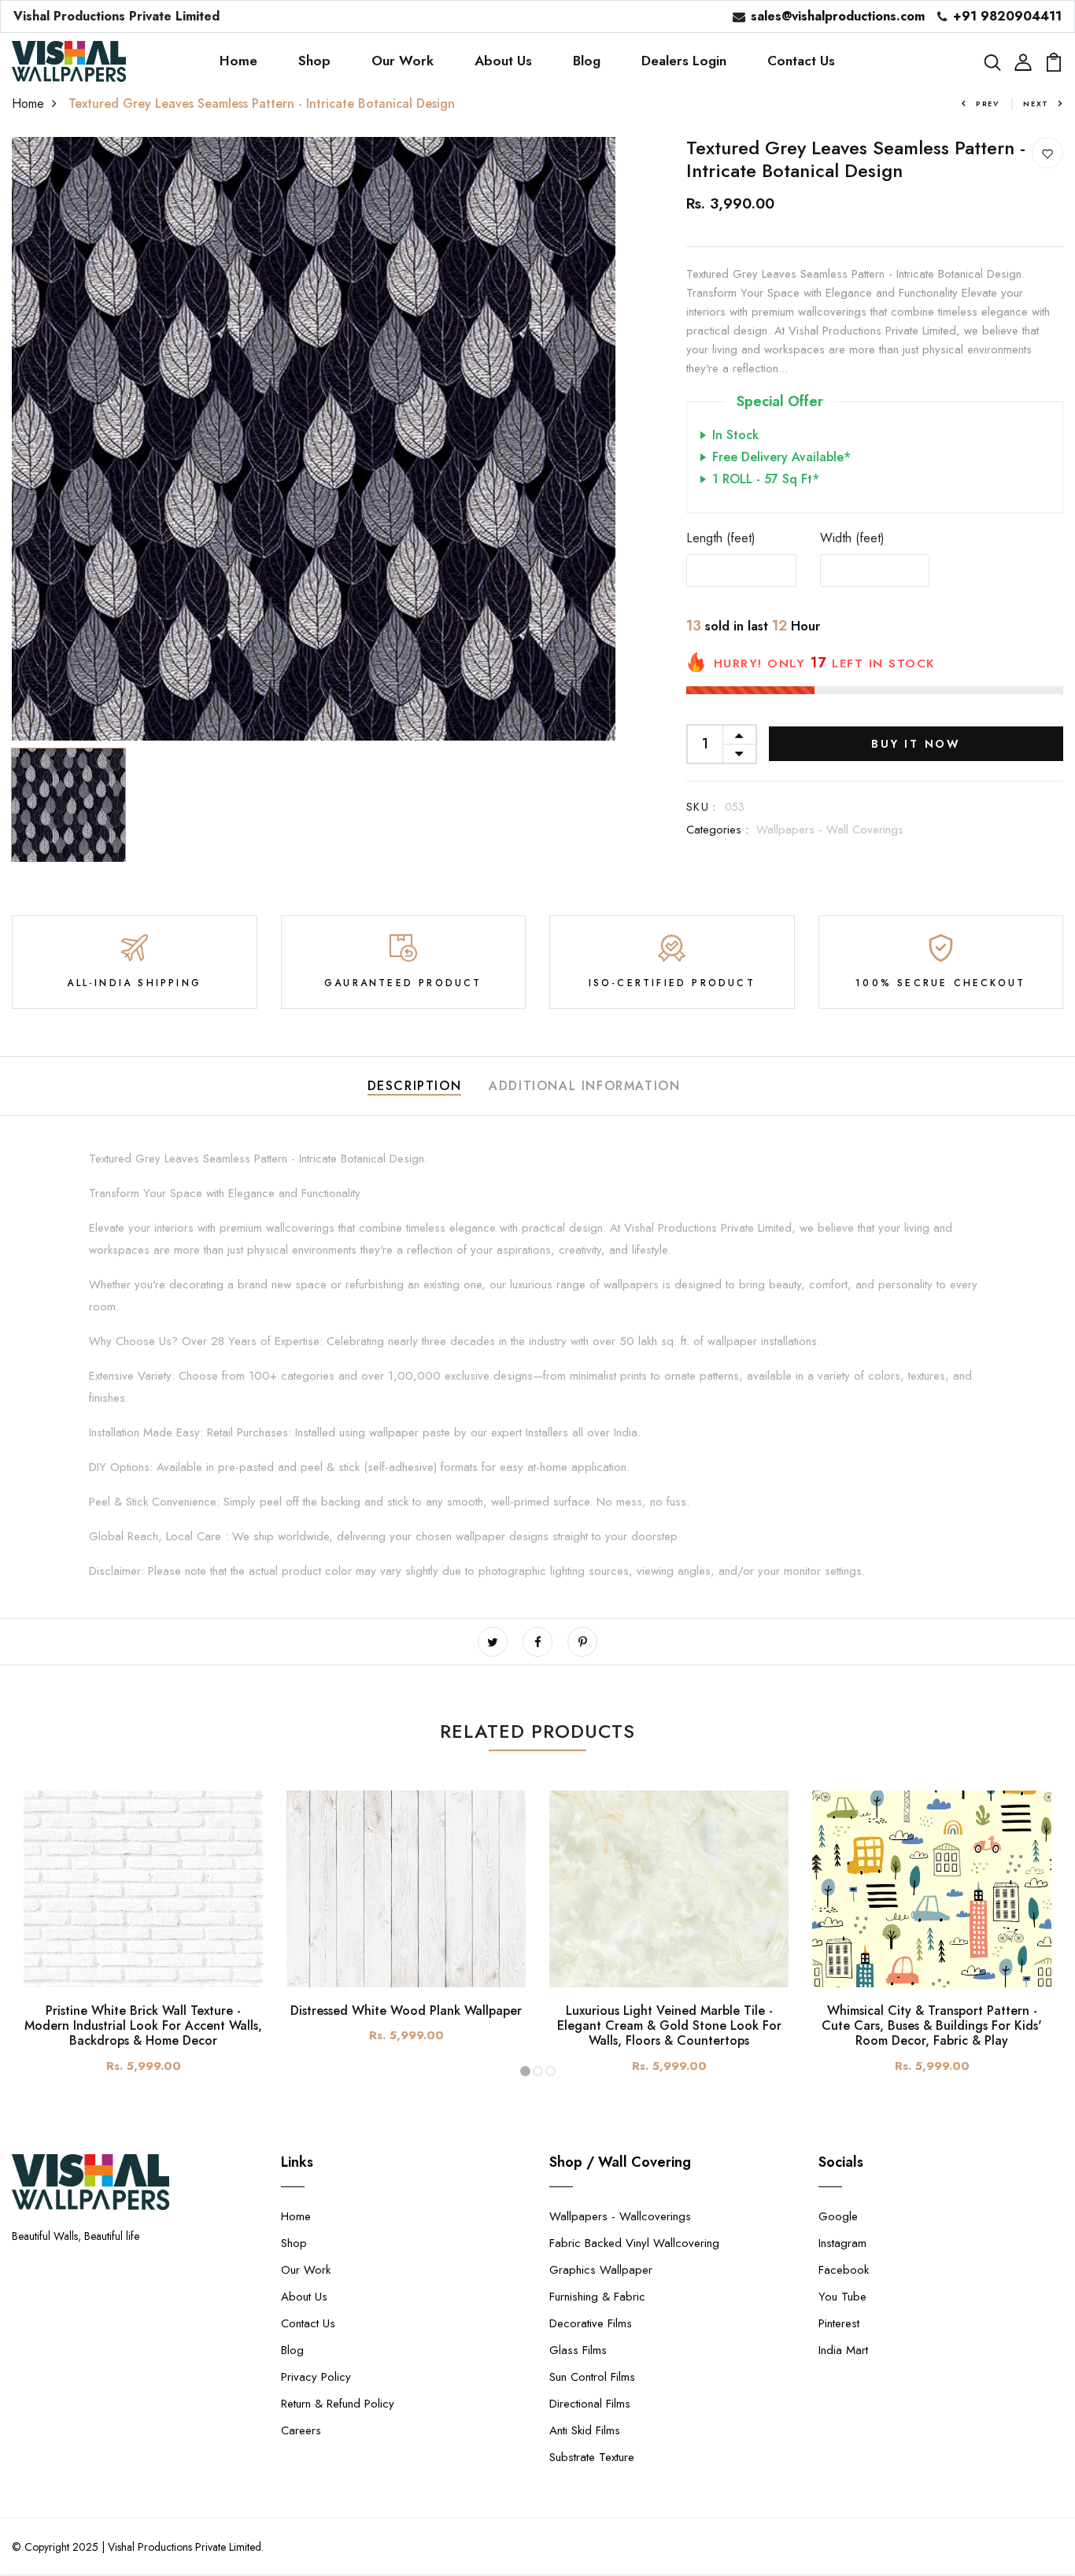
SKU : (702, 807)
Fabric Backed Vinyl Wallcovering (634, 2243)
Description (415, 1086)
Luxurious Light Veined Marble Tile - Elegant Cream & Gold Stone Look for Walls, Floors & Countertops (669, 2025)
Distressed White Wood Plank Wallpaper (406, 2011)
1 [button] (525, 2071)
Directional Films (590, 2404)
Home (238, 61)
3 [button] (550, 2071)
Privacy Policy (316, 2377)
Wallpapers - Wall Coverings (830, 830)
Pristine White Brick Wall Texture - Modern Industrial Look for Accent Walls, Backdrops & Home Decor (143, 2025)
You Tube (842, 2297)
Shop (314, 61)
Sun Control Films (592, 2377)
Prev (988, 103)
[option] (314, 439)
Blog (587, 61)
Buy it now (916, 744)
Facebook (844, 2270)
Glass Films (578, 2350)
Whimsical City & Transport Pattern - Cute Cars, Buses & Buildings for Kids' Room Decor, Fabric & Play (932, 2025)
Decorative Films (591, 2323)
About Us (503, 61)
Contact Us (801, 61)
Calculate (1008, 570)
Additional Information (584, 1086)
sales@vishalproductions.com (838, 16)
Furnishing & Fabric (597, 2297)
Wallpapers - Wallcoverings (620, 2216)
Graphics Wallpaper (601, 2270)
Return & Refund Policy (338, 2404)
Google (838, 2216)
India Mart (843, 2350)
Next (1036, 103)
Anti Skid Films (585, 2430)
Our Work (403, 61)
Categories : (717, 830)
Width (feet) (852, 538)
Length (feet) (721, 538)
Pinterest (839, 2323)
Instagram (842, 2243)
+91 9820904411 (1007, 16)
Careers (301, 2430)
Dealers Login (684, 61)
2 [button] (538, 2071)
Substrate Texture (592, 2457)
